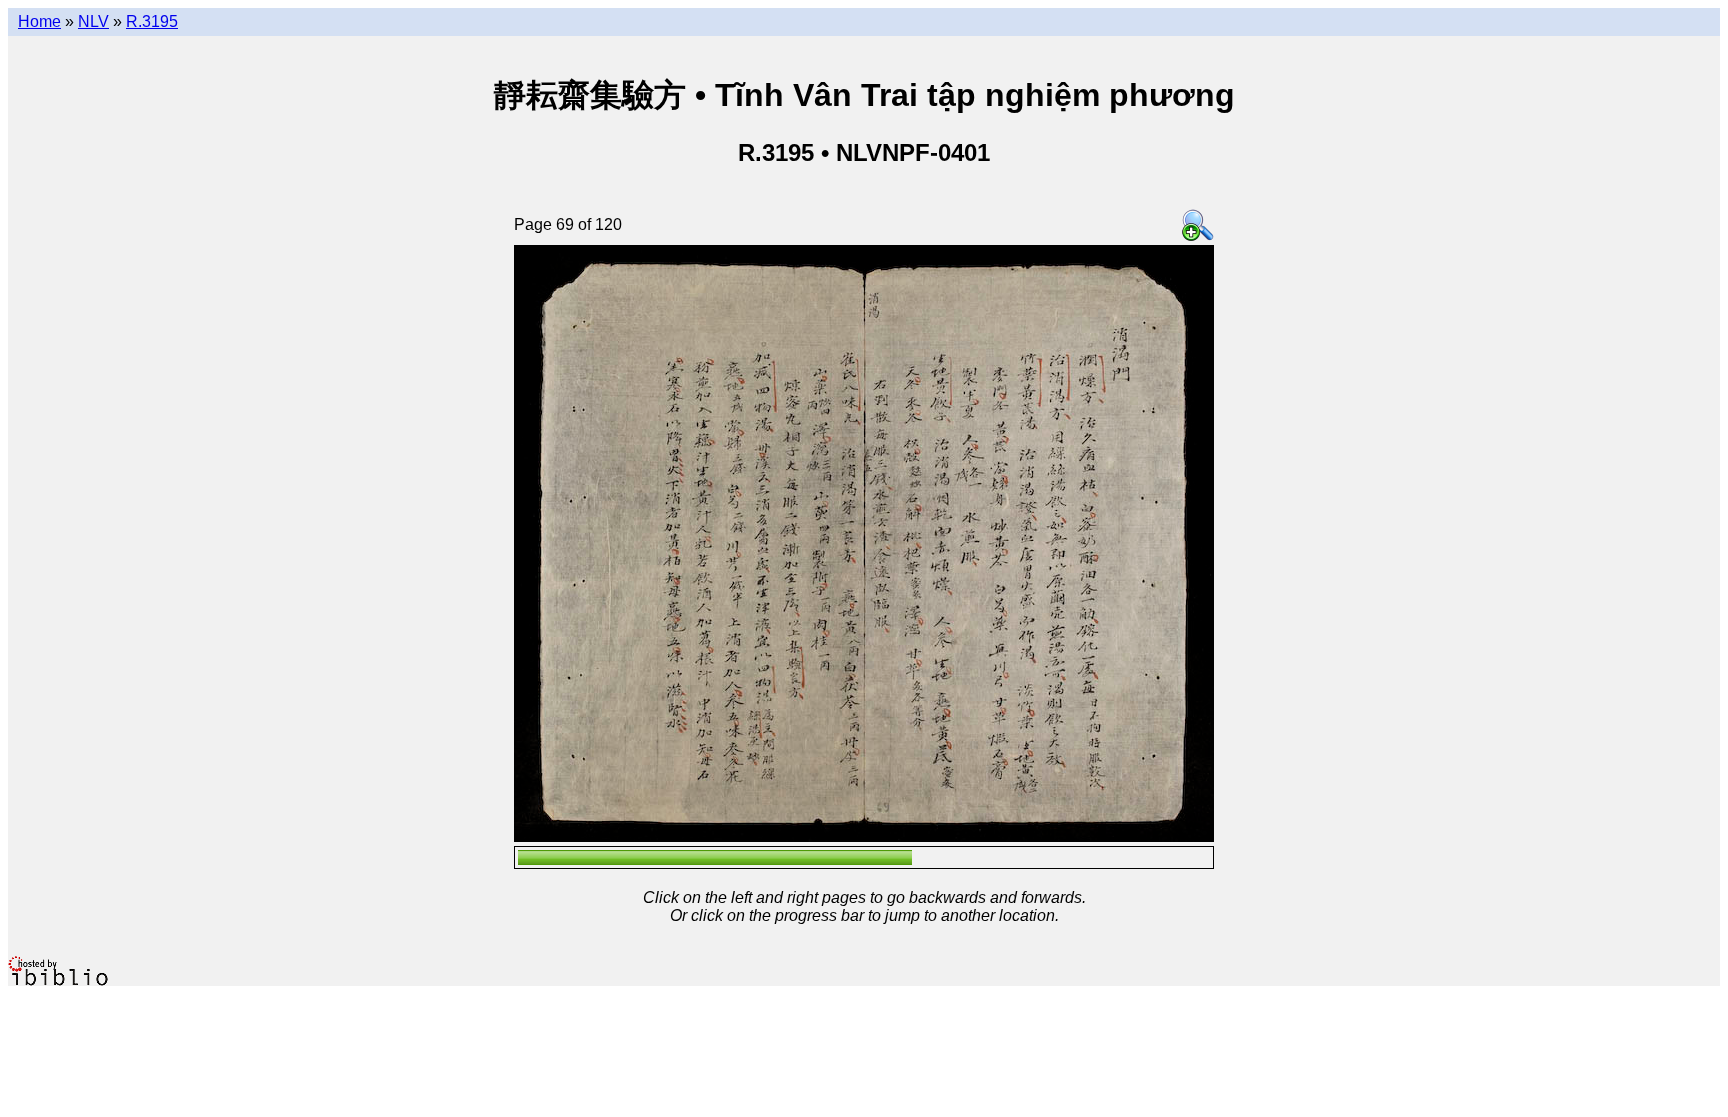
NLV (93, 21)
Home (39, 21)
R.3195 (152, 21)
